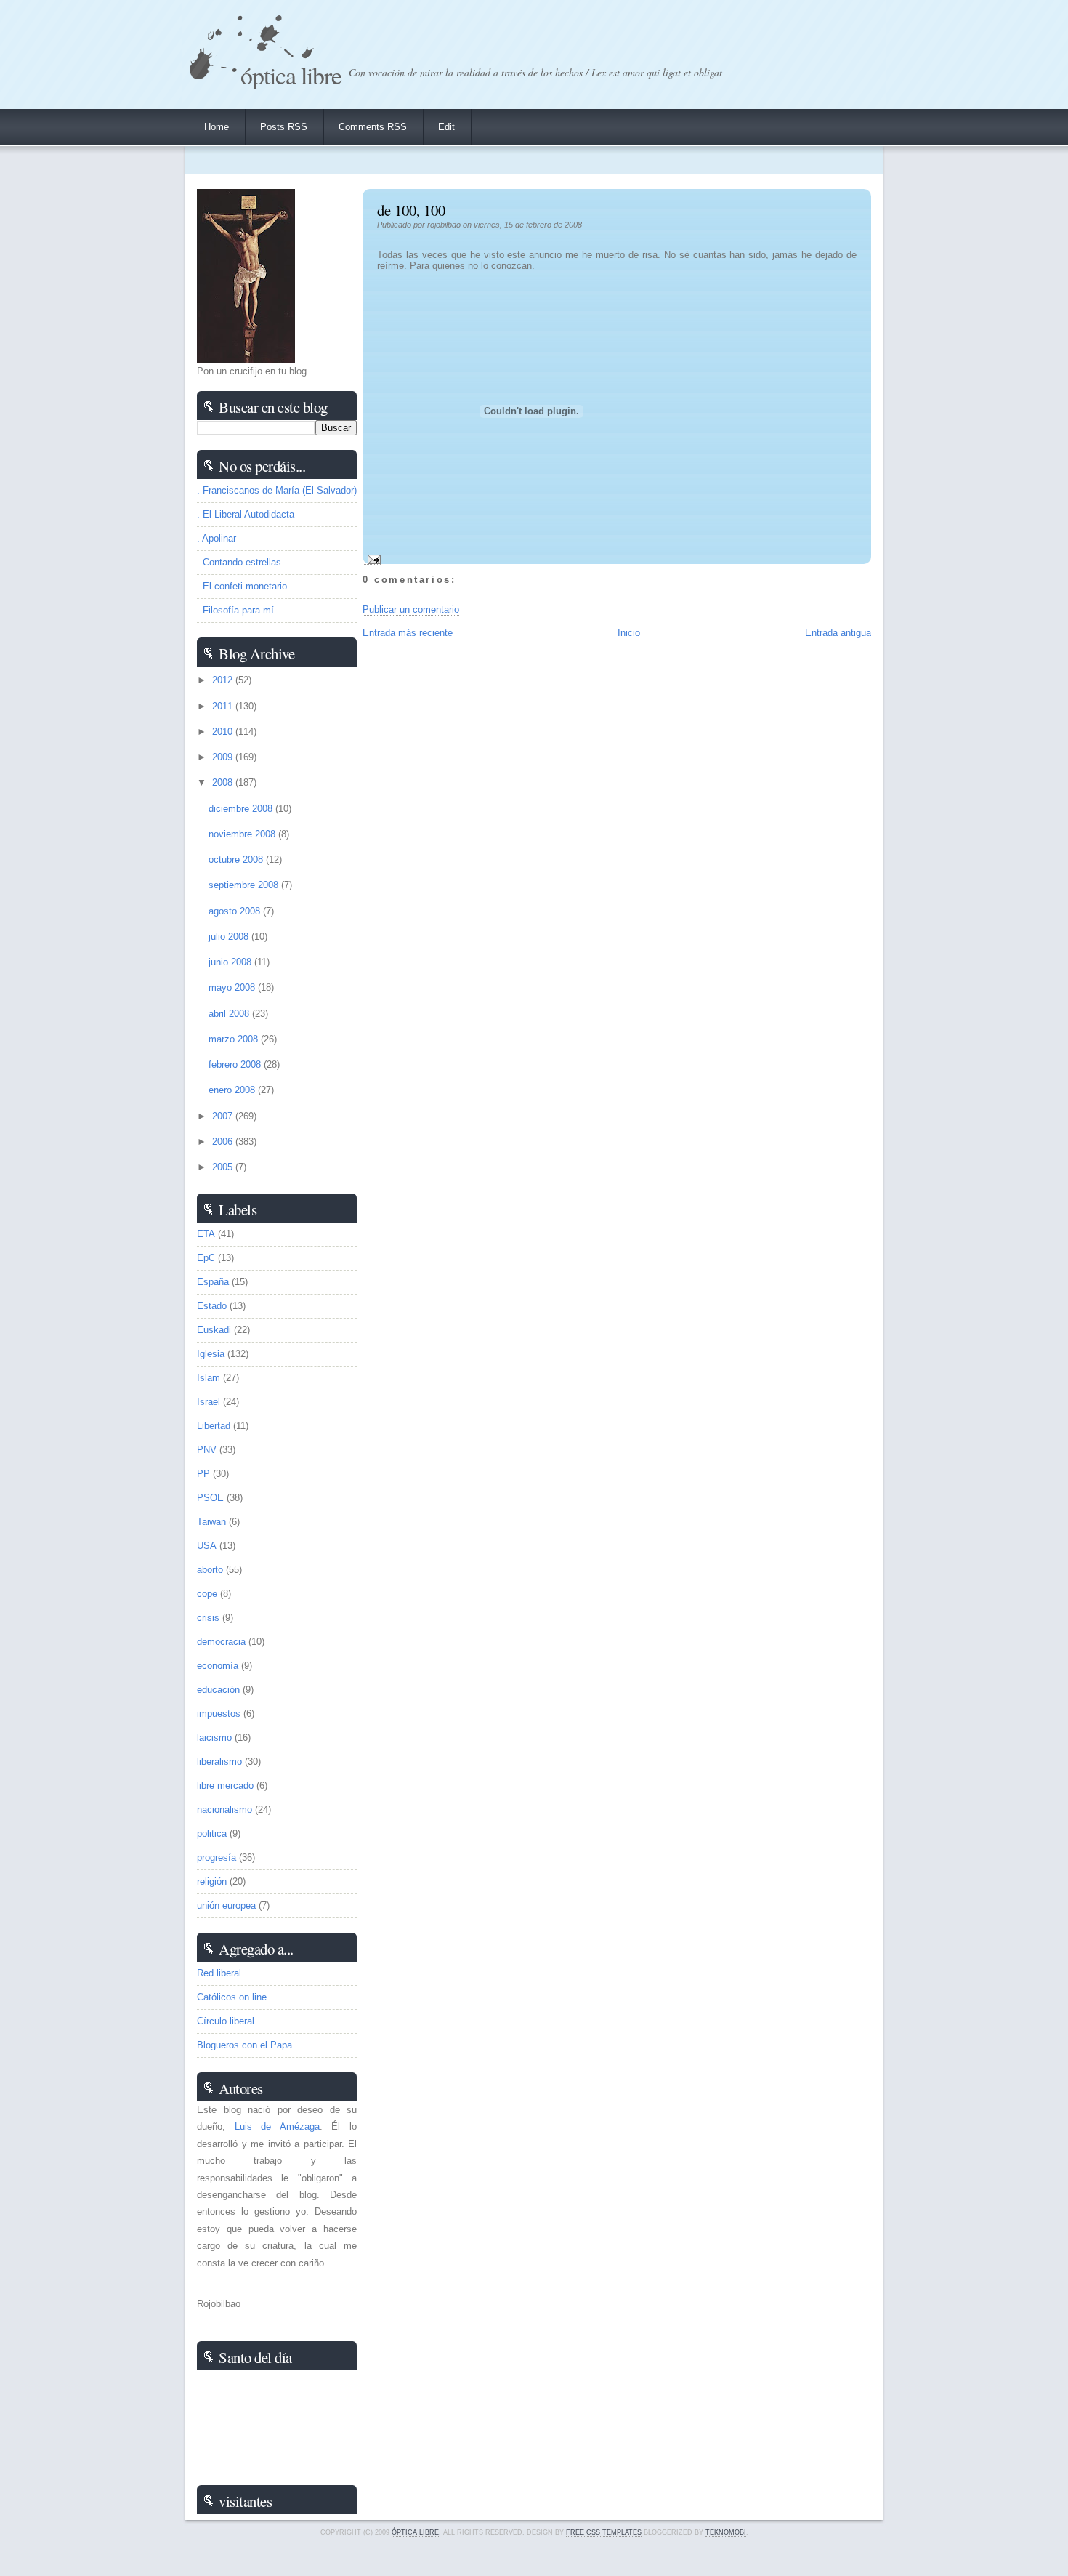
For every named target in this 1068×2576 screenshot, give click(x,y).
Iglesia (211, 1354)
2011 (224, 706)
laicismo (214, 1738)
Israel (209, 1402)
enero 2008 (233, 1090)
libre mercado (225, 1786)
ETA (206, 1234)
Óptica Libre (291, 75)
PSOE (210, 1498)
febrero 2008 (236, 1064)
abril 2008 (230, 1014)
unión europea (226, 1905)
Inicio (629, 633)
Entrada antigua (838, 633)
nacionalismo (224, 1810)
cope (207, 1594)
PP (203, 1474)
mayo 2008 (233, 987)
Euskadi (214, 1330)
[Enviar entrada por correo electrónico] (372, 559)
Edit (446, 127)
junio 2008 (231, 962)
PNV (207, 1450)
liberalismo (219, 1762)
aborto (210, 1570)
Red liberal (219, 1973)
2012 (224, 680)
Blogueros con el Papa (244, 2045)
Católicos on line (232, 1997)
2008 (224, 782)
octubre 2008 (237, 860)
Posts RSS (284, 127)
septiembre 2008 (245, 885)
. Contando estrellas (239, 562)
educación (218, 1690)
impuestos (219, 1714)
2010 (224, 732)
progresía (217, 1857)
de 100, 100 (411, 210)
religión (212, 1881)
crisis (208, 1618)
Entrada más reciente (408, 633)
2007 (224, 1116)
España (213, 1282)
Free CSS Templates (604, 2532)
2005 (224, 1167)
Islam (209, 1378)
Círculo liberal (226, 2021)
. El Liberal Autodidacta (246, 514)
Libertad (214, 1426)
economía (218, 1666)
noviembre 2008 (243, 834)
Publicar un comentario (411, 609)
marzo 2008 (235, 1039)
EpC (206, 1258)
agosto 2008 (236, 911)
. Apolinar (217, 538)
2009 (224, 757)
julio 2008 (230, 937)
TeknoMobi (726, 2532)
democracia (221, 1642)
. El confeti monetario (242, 586)
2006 (224, 1142)
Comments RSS (373, 127)
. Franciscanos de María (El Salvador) (277, 490)
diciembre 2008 (242, 809)
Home (217, 127)
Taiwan (211, 1522)
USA (207, 1546)
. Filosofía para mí (235, 610)
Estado (212, 1306)
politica (212, 1834)
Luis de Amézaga (277, 2126)
